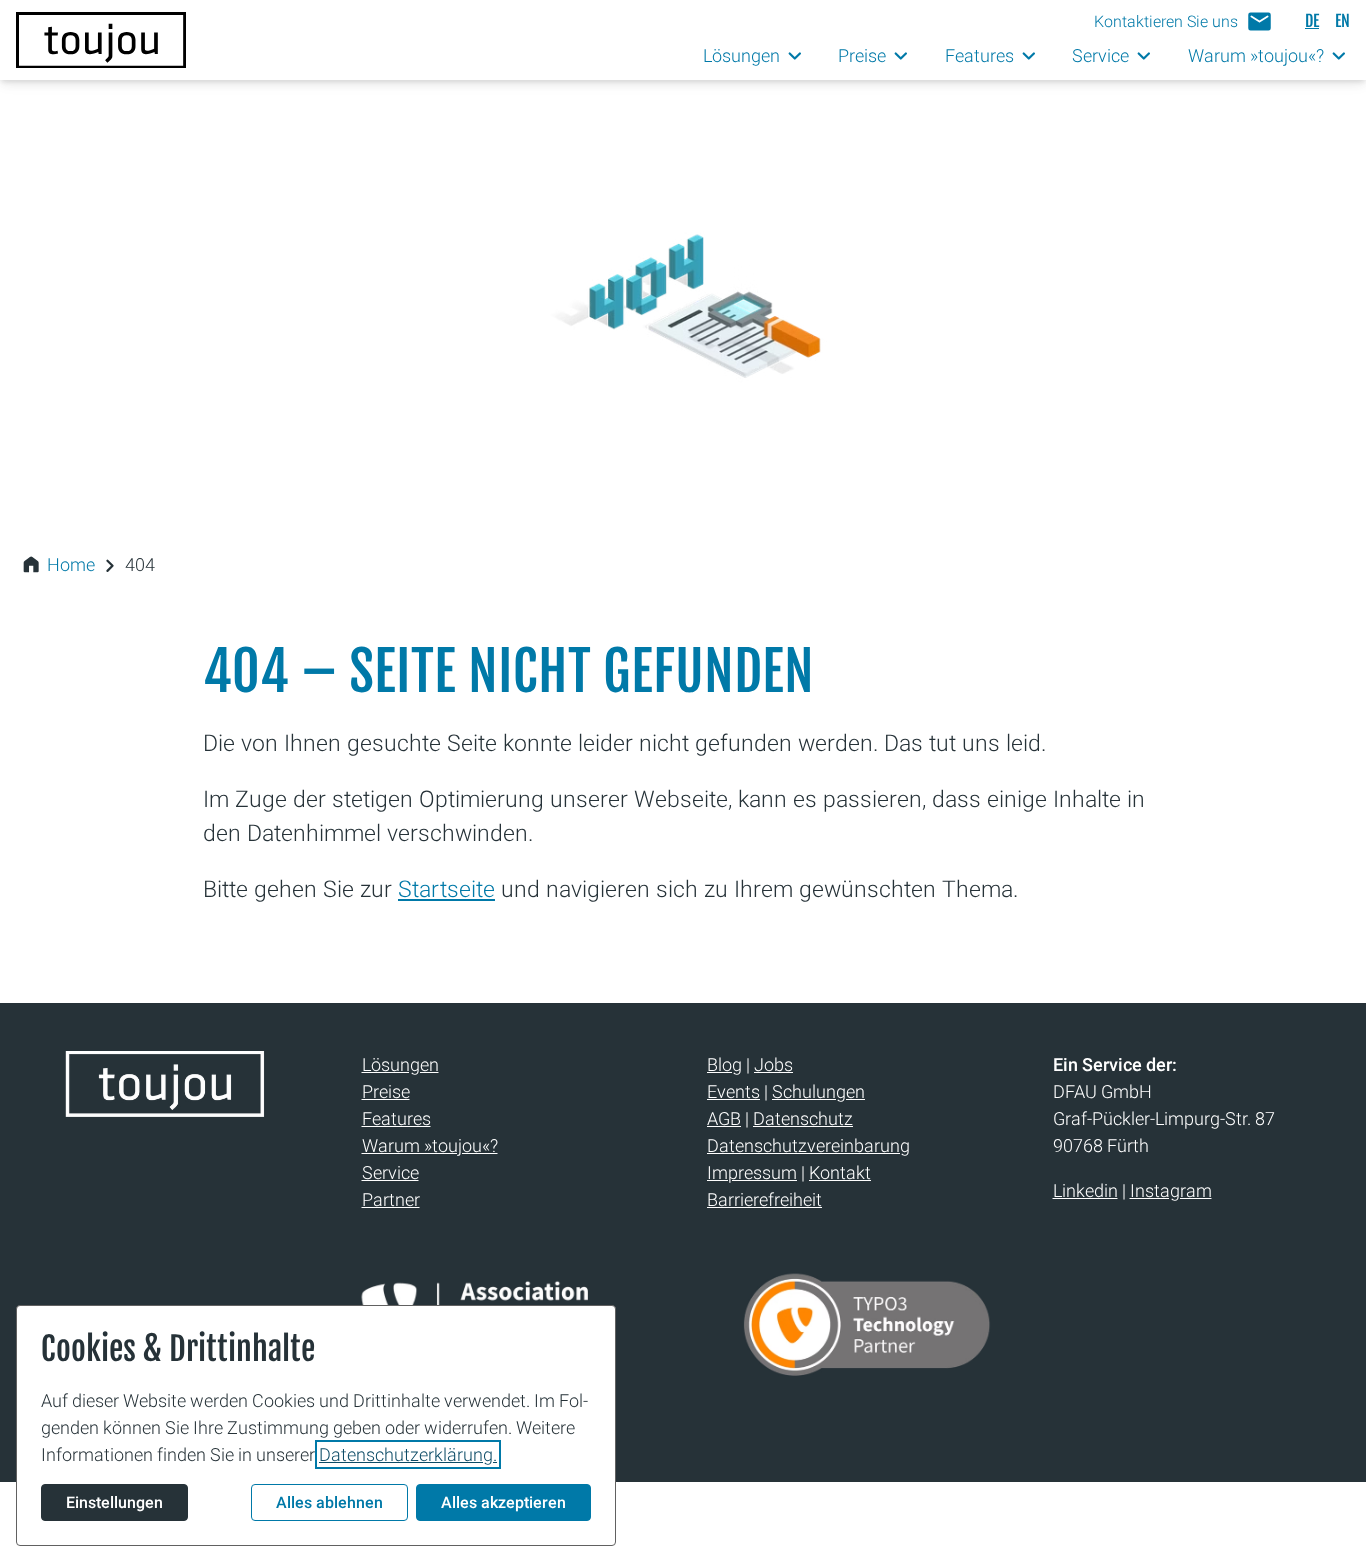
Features (396, 1118)
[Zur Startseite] (101, 40)
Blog (724, 1064)
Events (733, 1091)
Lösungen (400, 1064)
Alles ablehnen (329, 1502)
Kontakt (840, 1172)
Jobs (773, 1064)
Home (71, 564)
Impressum (752, 1172)
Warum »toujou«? (430, 1145)
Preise (386, 1091)
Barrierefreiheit (764, 1199)
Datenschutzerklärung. (408, 1454)
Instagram (1171, 1190)
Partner (391, 1199)
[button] (1183, 21)
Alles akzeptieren (503, 1502)
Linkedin (1085, 1190)
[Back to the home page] (165, 1109)
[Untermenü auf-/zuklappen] (795, 56)
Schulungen (818, 1091)
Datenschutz (803, 1118)
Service (390, 1172)
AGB (724, 1118)
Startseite (446, 889)
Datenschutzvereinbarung (808, 1145)
